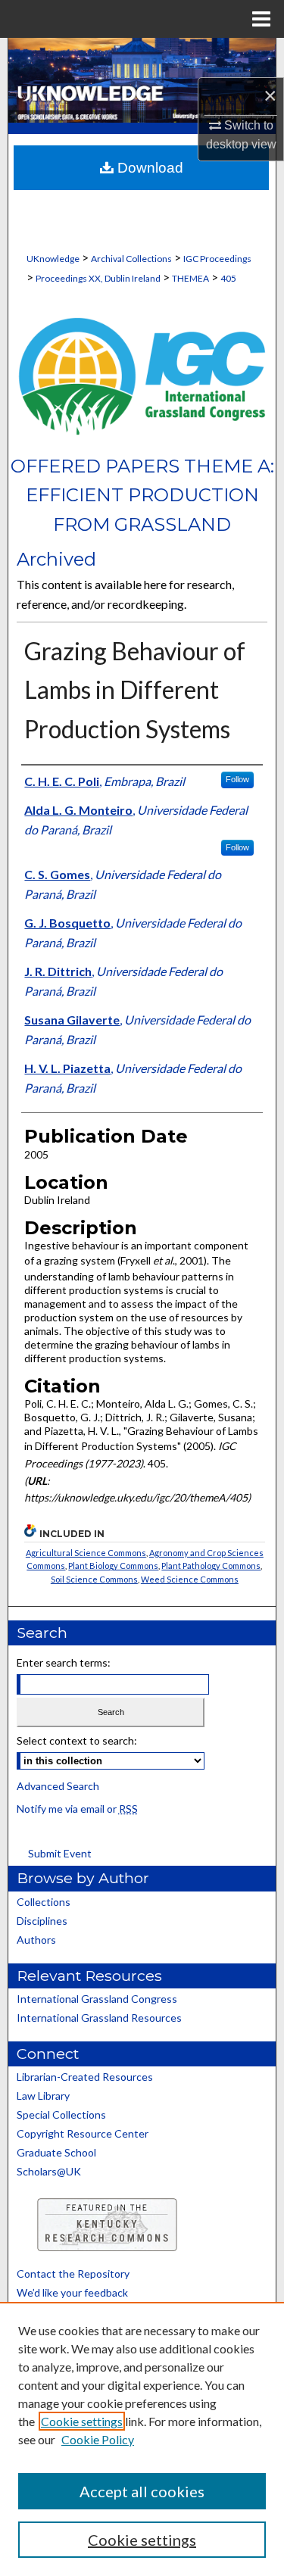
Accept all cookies (142, 2491)
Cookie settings (82, 2421)
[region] (142, 2439)
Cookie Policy (98, 2439)
